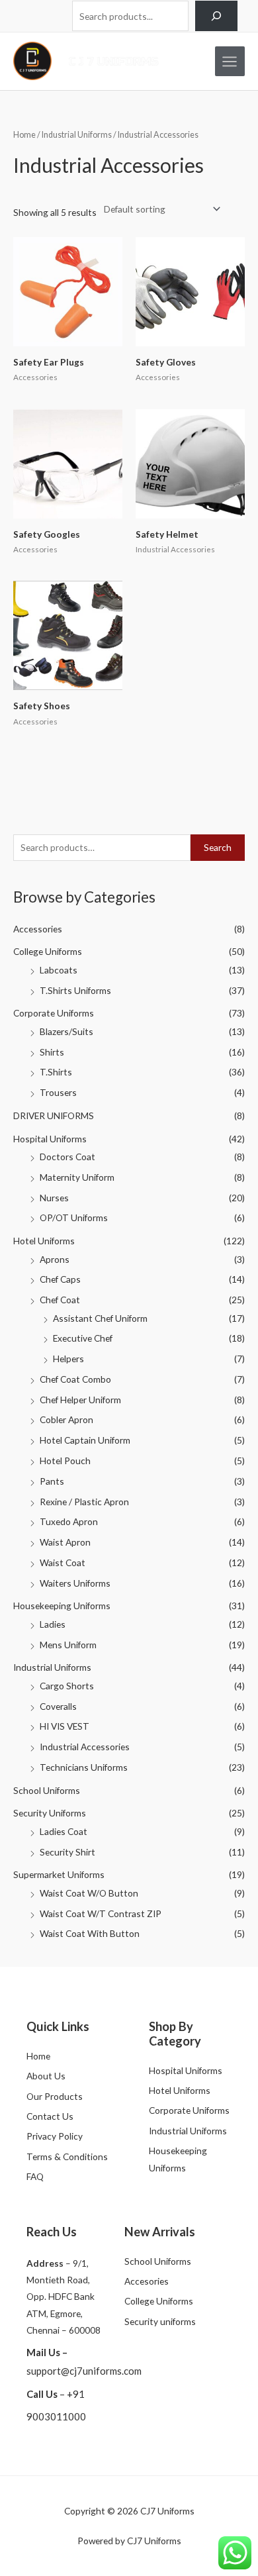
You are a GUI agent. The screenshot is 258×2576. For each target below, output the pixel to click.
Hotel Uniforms (44, 1241)
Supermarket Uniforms (59, 1874)
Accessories (38, 929)
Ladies (53, 1624)
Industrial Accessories (85, 1747)
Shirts (52, 1052)
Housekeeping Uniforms (62, 1606)
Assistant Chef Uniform (100, 1318)
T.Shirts (56, 1072)
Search (218, 847)
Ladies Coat (64, 1831)
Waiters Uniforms (75, 1583)
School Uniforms (47, 1790)
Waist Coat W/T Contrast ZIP (101, 1913)
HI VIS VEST (64, 1726)
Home (24, 135)
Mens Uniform (68, 1645)
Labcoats (59, 970)
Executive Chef (83, 1338)
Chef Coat (60, 1300)
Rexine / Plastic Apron (84, 1502)
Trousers (58, 1092)
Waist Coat (63, 1562)
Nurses (54, 1198)
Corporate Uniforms (54, 1013)
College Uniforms (48, 951)
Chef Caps (60, 1279)
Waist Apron (65, 1542)
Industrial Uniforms (52, 1667)
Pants (52, 1481)
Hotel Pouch (65, 1461)
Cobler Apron (66, 1419)
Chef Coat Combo (75, 1379)
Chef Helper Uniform (80, 1400)
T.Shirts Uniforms (75, 990)
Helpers (68, 1359)
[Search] (216, 16)
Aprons (55, 1259)
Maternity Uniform (77, 1177)
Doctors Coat (67, 1157)
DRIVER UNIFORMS (54, 1115)
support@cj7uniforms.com (84, 2371)
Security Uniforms (50, 1813)
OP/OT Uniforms (74, 1217)
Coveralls (58, 1706)
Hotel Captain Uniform (85, 1440)
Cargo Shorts (67, 1686)
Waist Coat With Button (90, 1933)
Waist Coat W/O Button (89, 1893)
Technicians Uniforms (84, 1767)
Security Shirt (67, 1852)
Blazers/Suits (66, 1031)
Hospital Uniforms (50, 1139)
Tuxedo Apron (69, 1521)
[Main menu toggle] (230, 61)
